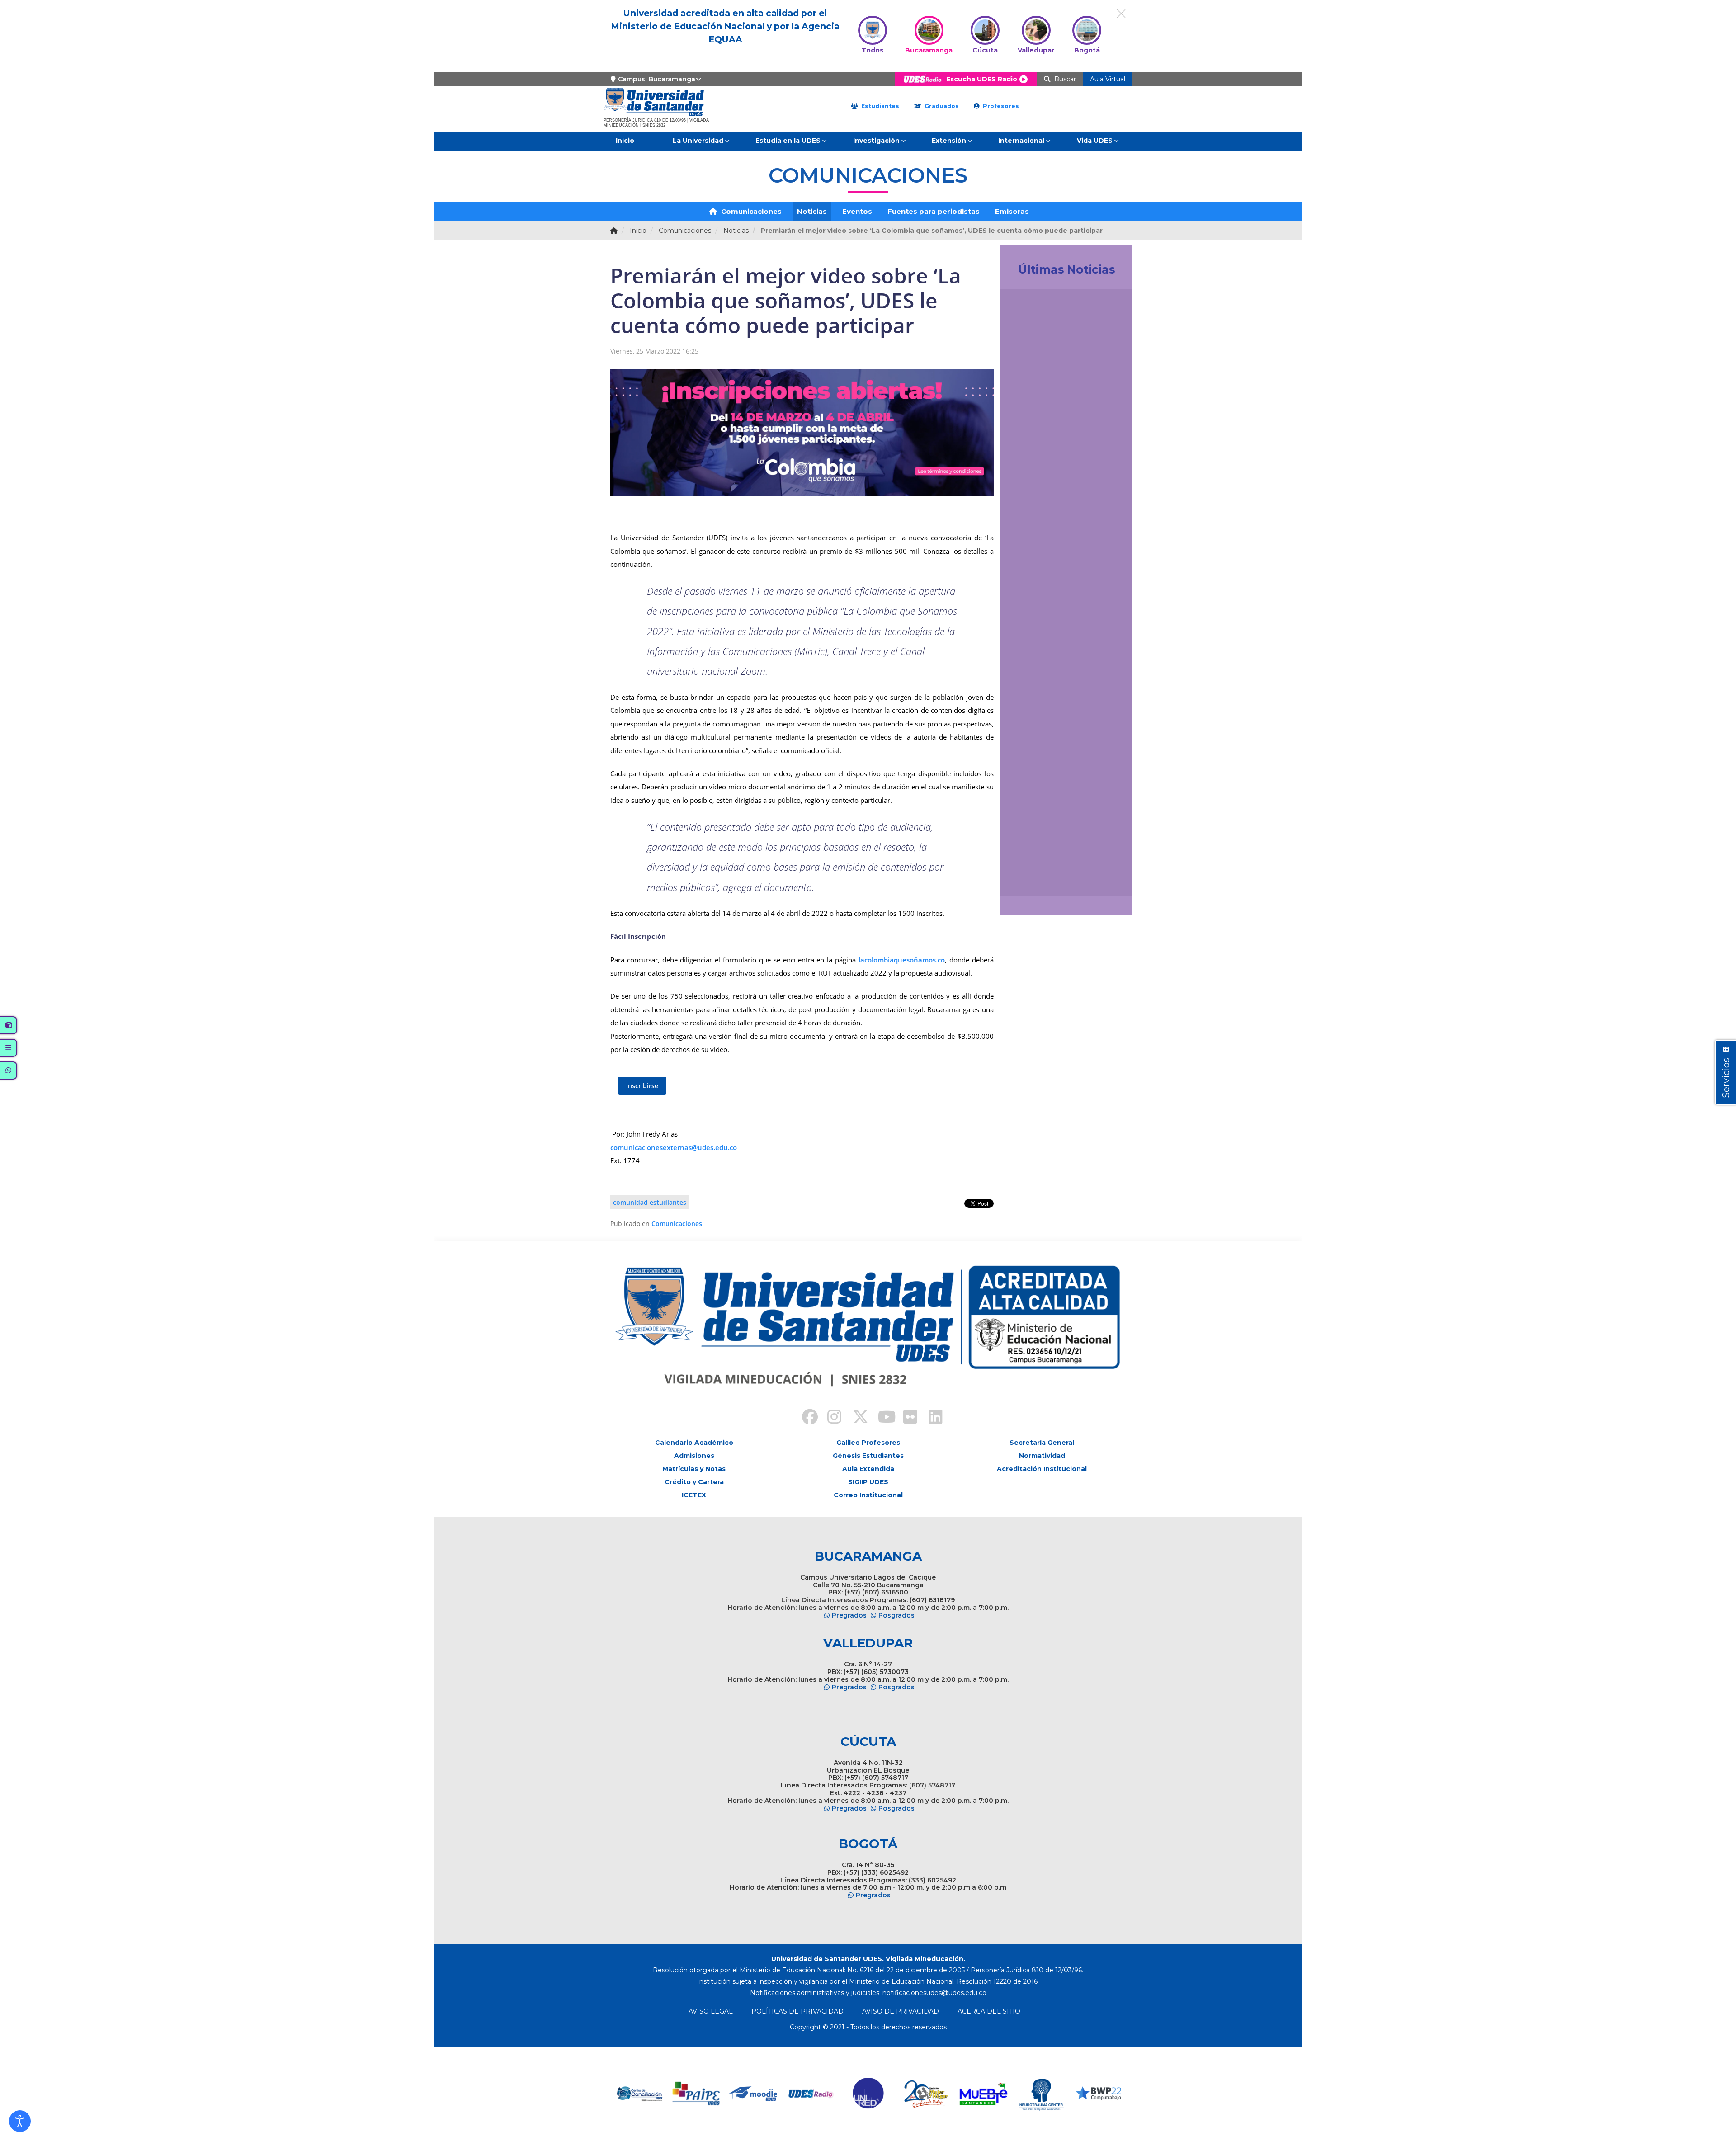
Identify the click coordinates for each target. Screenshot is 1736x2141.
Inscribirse (642, 1086)
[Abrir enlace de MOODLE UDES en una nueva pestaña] (696, 2094)
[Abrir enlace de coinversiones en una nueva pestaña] (1098, 2094)
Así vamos (1032, 879)
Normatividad (1042, 1456)
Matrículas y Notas (694, 1469)
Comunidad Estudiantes (650, 1202)
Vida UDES (1095, 141)
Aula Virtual (1108, 79)
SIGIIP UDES (868, 1482)
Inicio (625, 141)
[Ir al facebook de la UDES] (805, 1418)
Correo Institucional (868, 1495)
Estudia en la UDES (788, 141)
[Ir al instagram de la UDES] (830, 1418)
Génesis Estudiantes (868, 1456)
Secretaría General (1042, 1443)
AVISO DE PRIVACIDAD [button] (901, 2011)
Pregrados (849, 1615)
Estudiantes (879, 106)
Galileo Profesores (868, 1443)
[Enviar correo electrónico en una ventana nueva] (934, 1993)
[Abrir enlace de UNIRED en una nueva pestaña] (811, 2094)
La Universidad (698, 141)
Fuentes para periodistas (934, 211)
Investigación (876, 141)
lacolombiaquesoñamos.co (902, 960)
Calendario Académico (694, 1443)
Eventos (857, 211)
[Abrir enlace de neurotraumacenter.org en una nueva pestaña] (984, 2094)
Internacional (1021, 141)
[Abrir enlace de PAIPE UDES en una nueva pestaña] (639, 2094)
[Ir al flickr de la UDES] (906, 1418)
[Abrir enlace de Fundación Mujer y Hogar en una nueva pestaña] (869, 2094)
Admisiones (694, 1456)
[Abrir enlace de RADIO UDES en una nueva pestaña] (754, 2094)
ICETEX (694, 1495)
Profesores (1000, 106)
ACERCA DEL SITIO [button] (989, 2011)
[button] (20, 2121)
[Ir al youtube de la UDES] (881, 1418)
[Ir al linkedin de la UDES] (931, 1418)
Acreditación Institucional (1042, 1469)
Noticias (812, 211)
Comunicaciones (750, 211)
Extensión (949, 141)
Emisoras (1012, 211)
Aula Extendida (868, 1469)
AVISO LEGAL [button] (711, 2011)
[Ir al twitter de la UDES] (855, 1418)
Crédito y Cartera (694, 1482)
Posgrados (896, 1615)
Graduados (941, 106)
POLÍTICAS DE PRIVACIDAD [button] (797, 2011)
